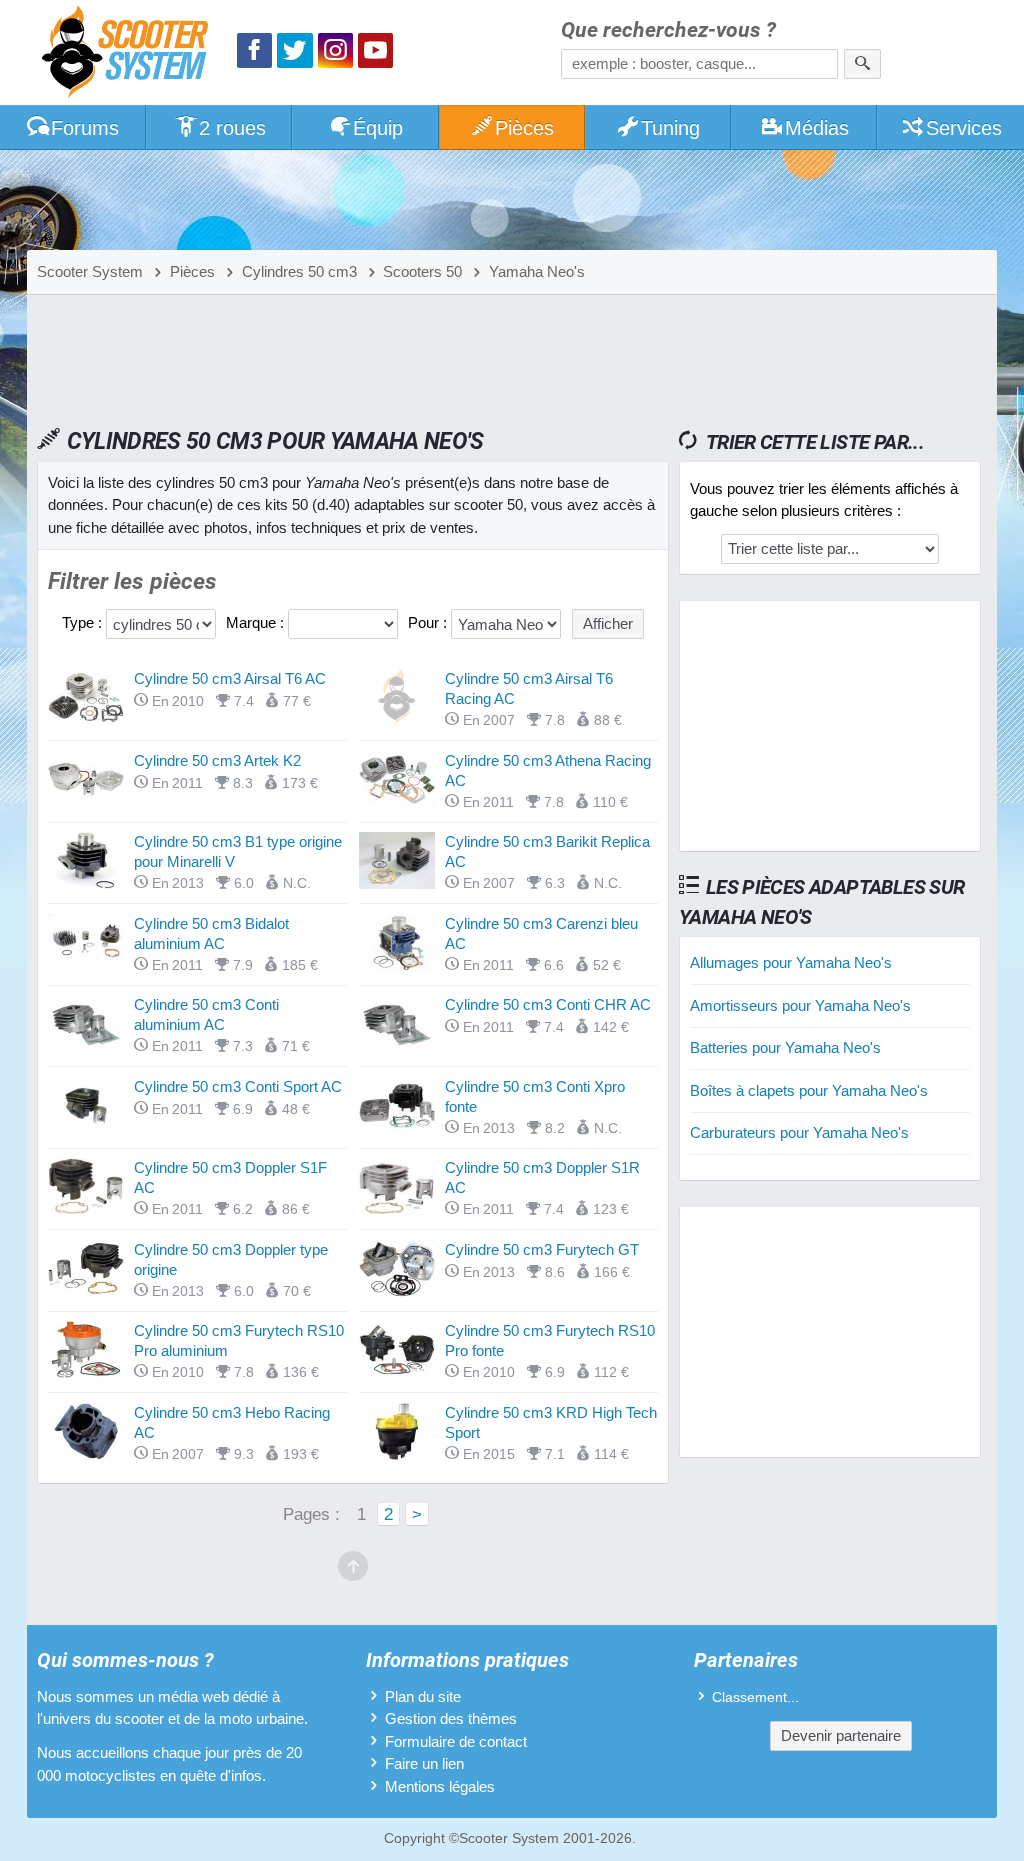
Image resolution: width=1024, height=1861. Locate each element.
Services (964, 128)
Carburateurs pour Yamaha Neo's (799, 1132)
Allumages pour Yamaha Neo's (791, 962)
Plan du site (423, 1696)
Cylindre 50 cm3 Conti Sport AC (238, 1086)
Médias (817, 128)
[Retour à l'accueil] (130, 54)
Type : (84, 622)
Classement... (755, 1697)
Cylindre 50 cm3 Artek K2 (217, 760)
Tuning (670, 128)
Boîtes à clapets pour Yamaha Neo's (809, 1090)
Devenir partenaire (841, 1735)
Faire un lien (424, 1763)
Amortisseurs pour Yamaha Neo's (800, 1005)
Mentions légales (440, 1786)
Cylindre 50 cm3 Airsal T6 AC (230, 678)
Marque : (257, 622)
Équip (378, 128)
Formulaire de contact (456, 1741)
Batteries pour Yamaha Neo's (785, 1047)
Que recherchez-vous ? (668, 30)
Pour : (429, 622)
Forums (85, 128)
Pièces (524, 128)
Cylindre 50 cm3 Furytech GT (542, 1249)
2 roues (232, 128)
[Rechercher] (862, 64)
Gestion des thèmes (451, 1718)
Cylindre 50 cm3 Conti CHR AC (548, 1004)
